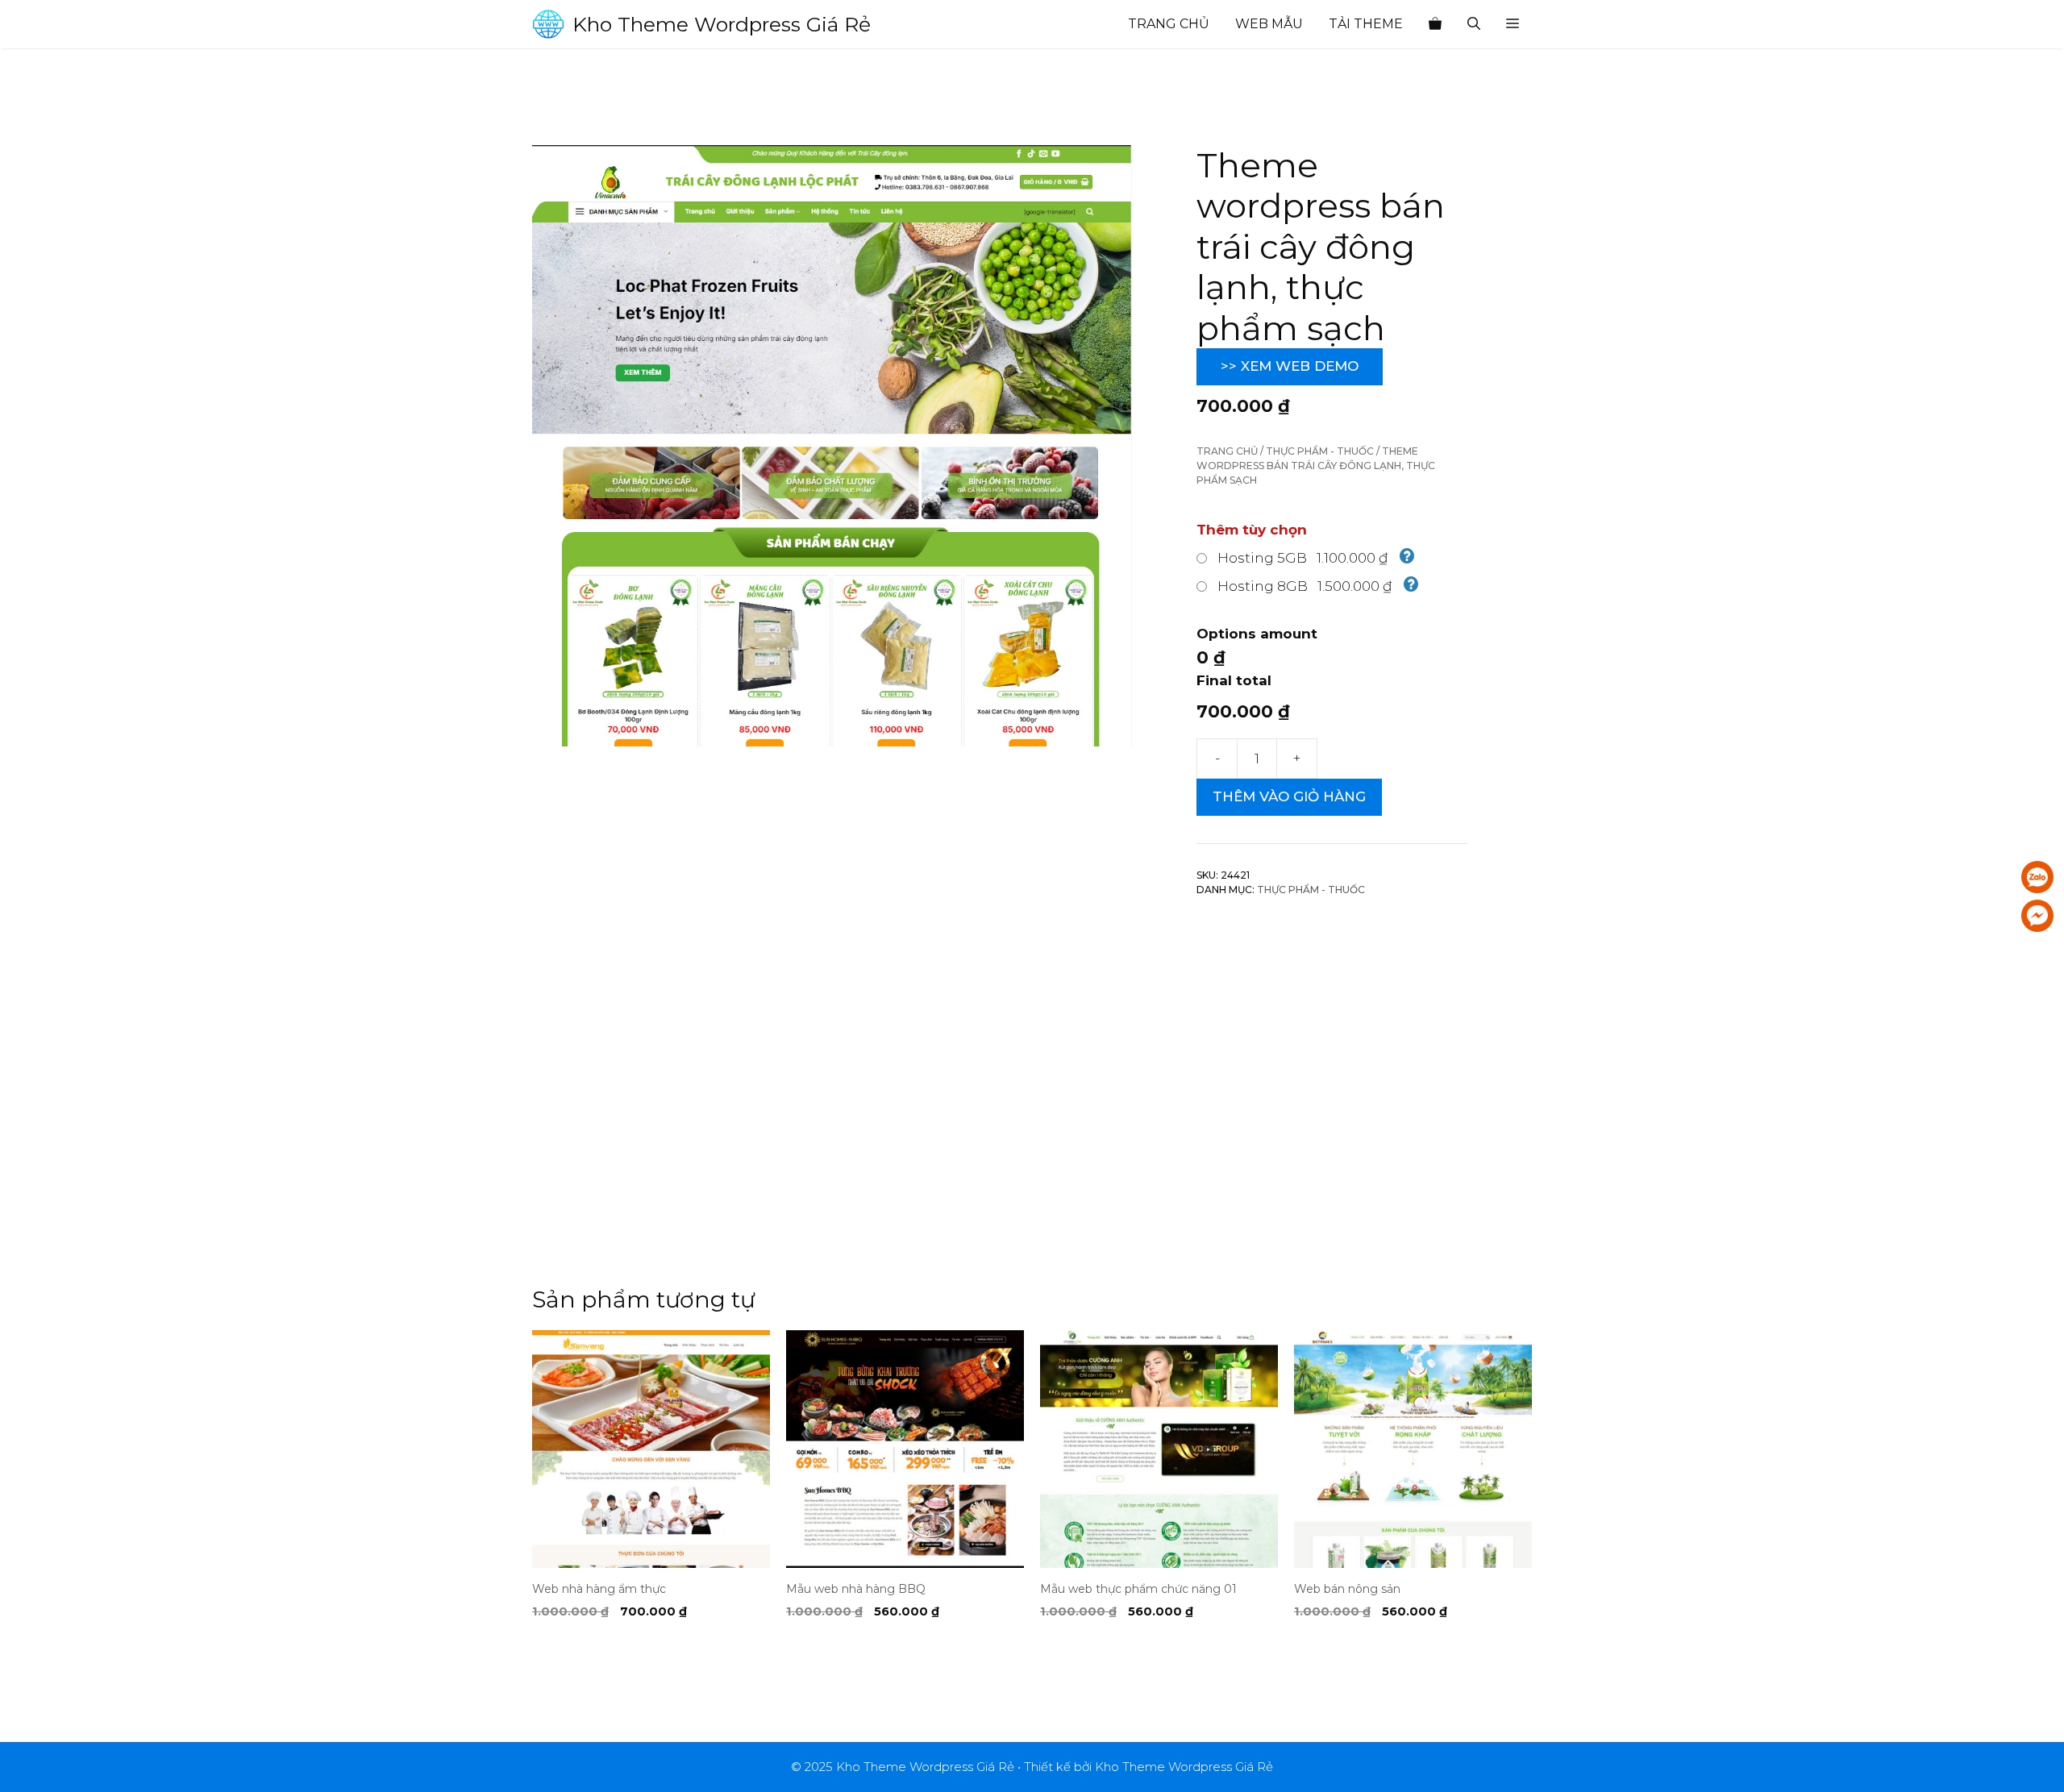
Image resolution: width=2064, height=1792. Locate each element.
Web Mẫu (1269, 24)
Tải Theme (1366, 24)
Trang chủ (1169, 24)
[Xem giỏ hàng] (1435, 24)
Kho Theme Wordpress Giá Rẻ (722, 24)
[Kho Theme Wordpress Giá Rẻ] (548, 24)
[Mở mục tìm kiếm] (1474, 24)
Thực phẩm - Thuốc (1320, 451)
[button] (1513, 24)
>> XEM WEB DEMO (1290, 366)
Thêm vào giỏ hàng (1289, 796)
